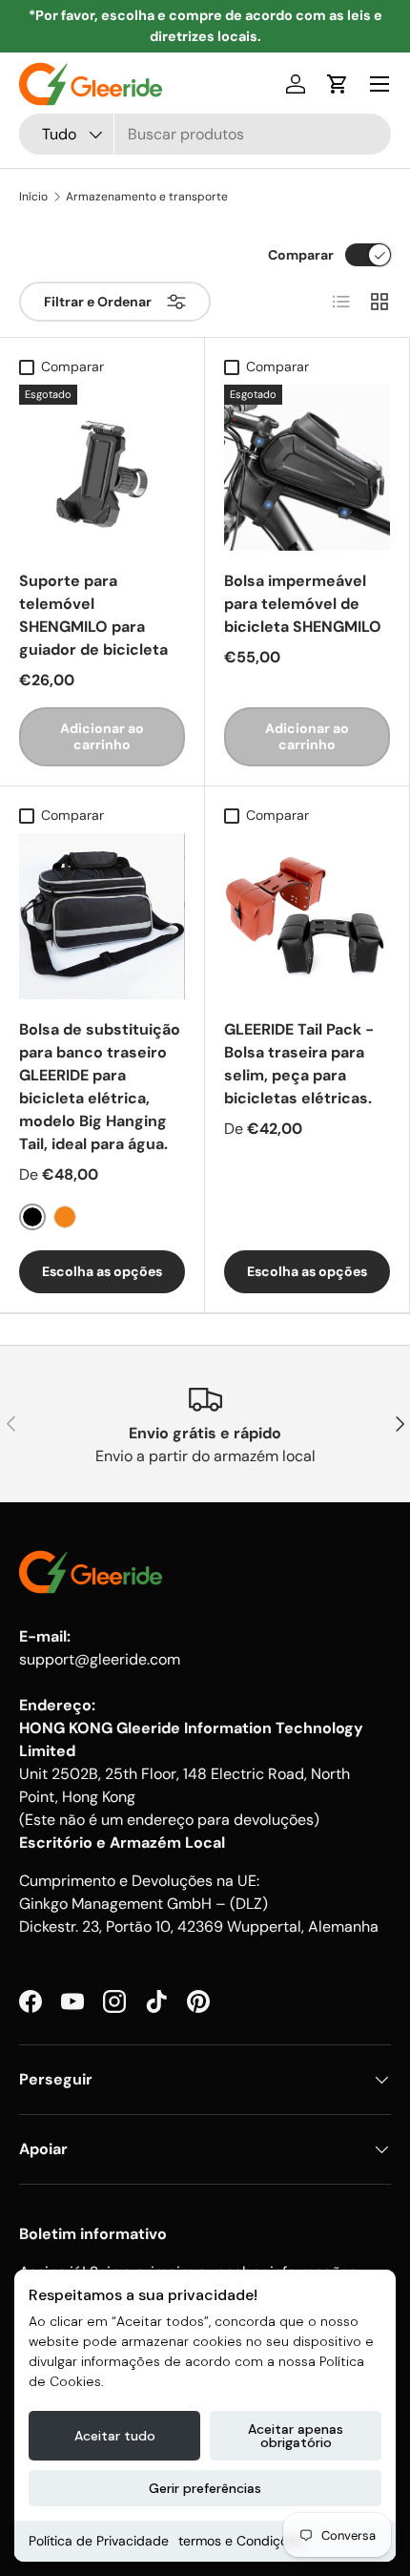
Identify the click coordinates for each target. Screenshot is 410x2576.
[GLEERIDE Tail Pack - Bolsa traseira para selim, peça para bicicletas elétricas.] (307, 916)
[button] (338, 84)
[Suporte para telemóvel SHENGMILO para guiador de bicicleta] (102, 468)
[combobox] (205, 134)
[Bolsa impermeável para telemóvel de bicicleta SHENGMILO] (307, 468)
